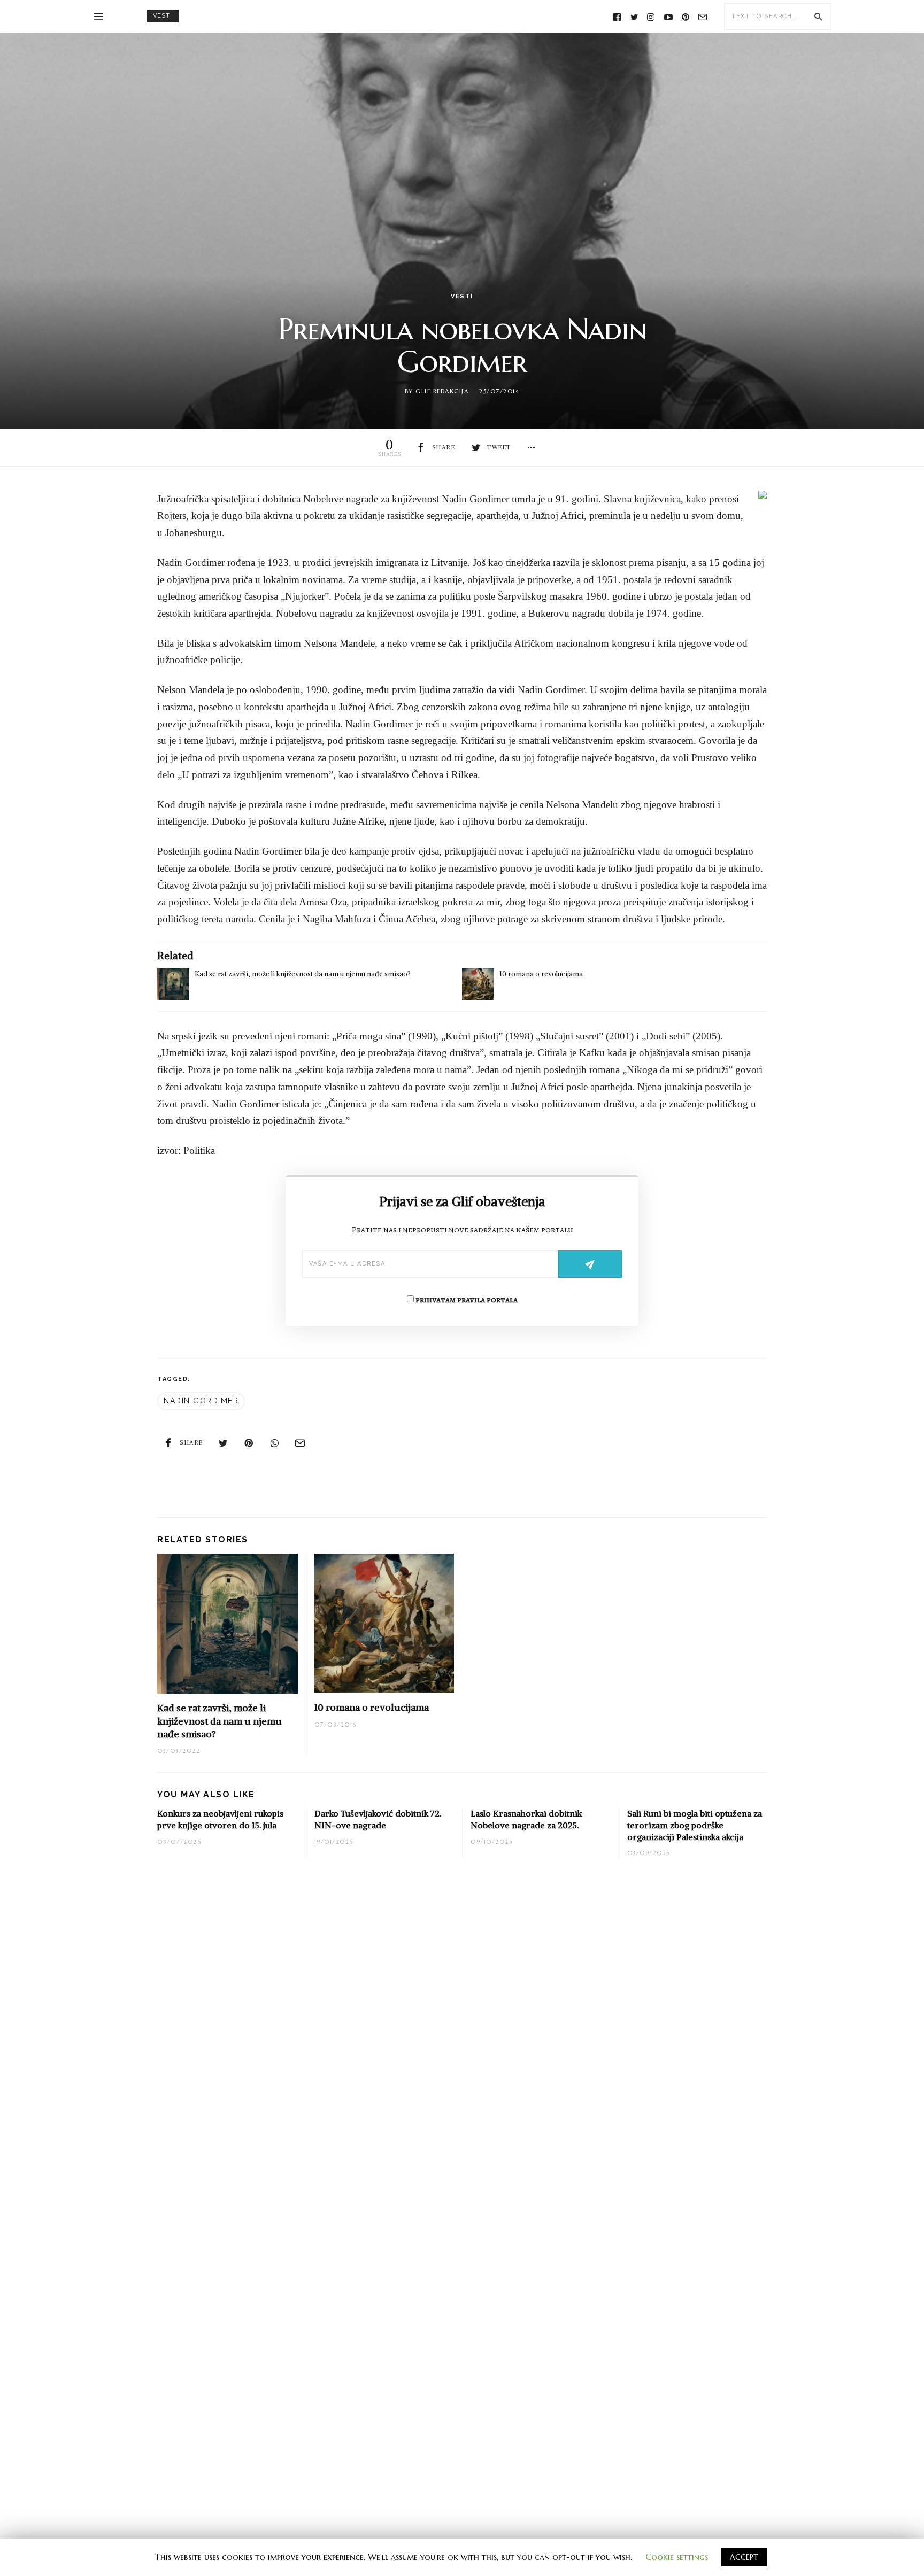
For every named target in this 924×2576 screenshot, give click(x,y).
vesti (163, 16)
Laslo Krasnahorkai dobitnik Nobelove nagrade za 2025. (526, 1819)
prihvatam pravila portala (466, 1300)
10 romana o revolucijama (541, 974)
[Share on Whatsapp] (275, 1442)
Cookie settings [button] (677, 2557)
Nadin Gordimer (201, 1401)
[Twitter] (634, 16)
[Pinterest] (686, 16)
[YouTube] (668, 16)
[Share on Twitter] (224, 1442)
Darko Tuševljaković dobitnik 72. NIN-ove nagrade (378, 1819)
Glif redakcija (442, 391)
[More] (532, 447)
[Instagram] (651, 16)
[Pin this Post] (249, 1442)
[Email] (703, 16)
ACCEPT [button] (744, 2557)
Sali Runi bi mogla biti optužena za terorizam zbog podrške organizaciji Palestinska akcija (695, 1825)
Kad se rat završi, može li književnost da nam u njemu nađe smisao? (303, 974)
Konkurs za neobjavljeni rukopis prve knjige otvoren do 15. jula (220, 1819)
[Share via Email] (301, 1442)
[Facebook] (617, 16)
